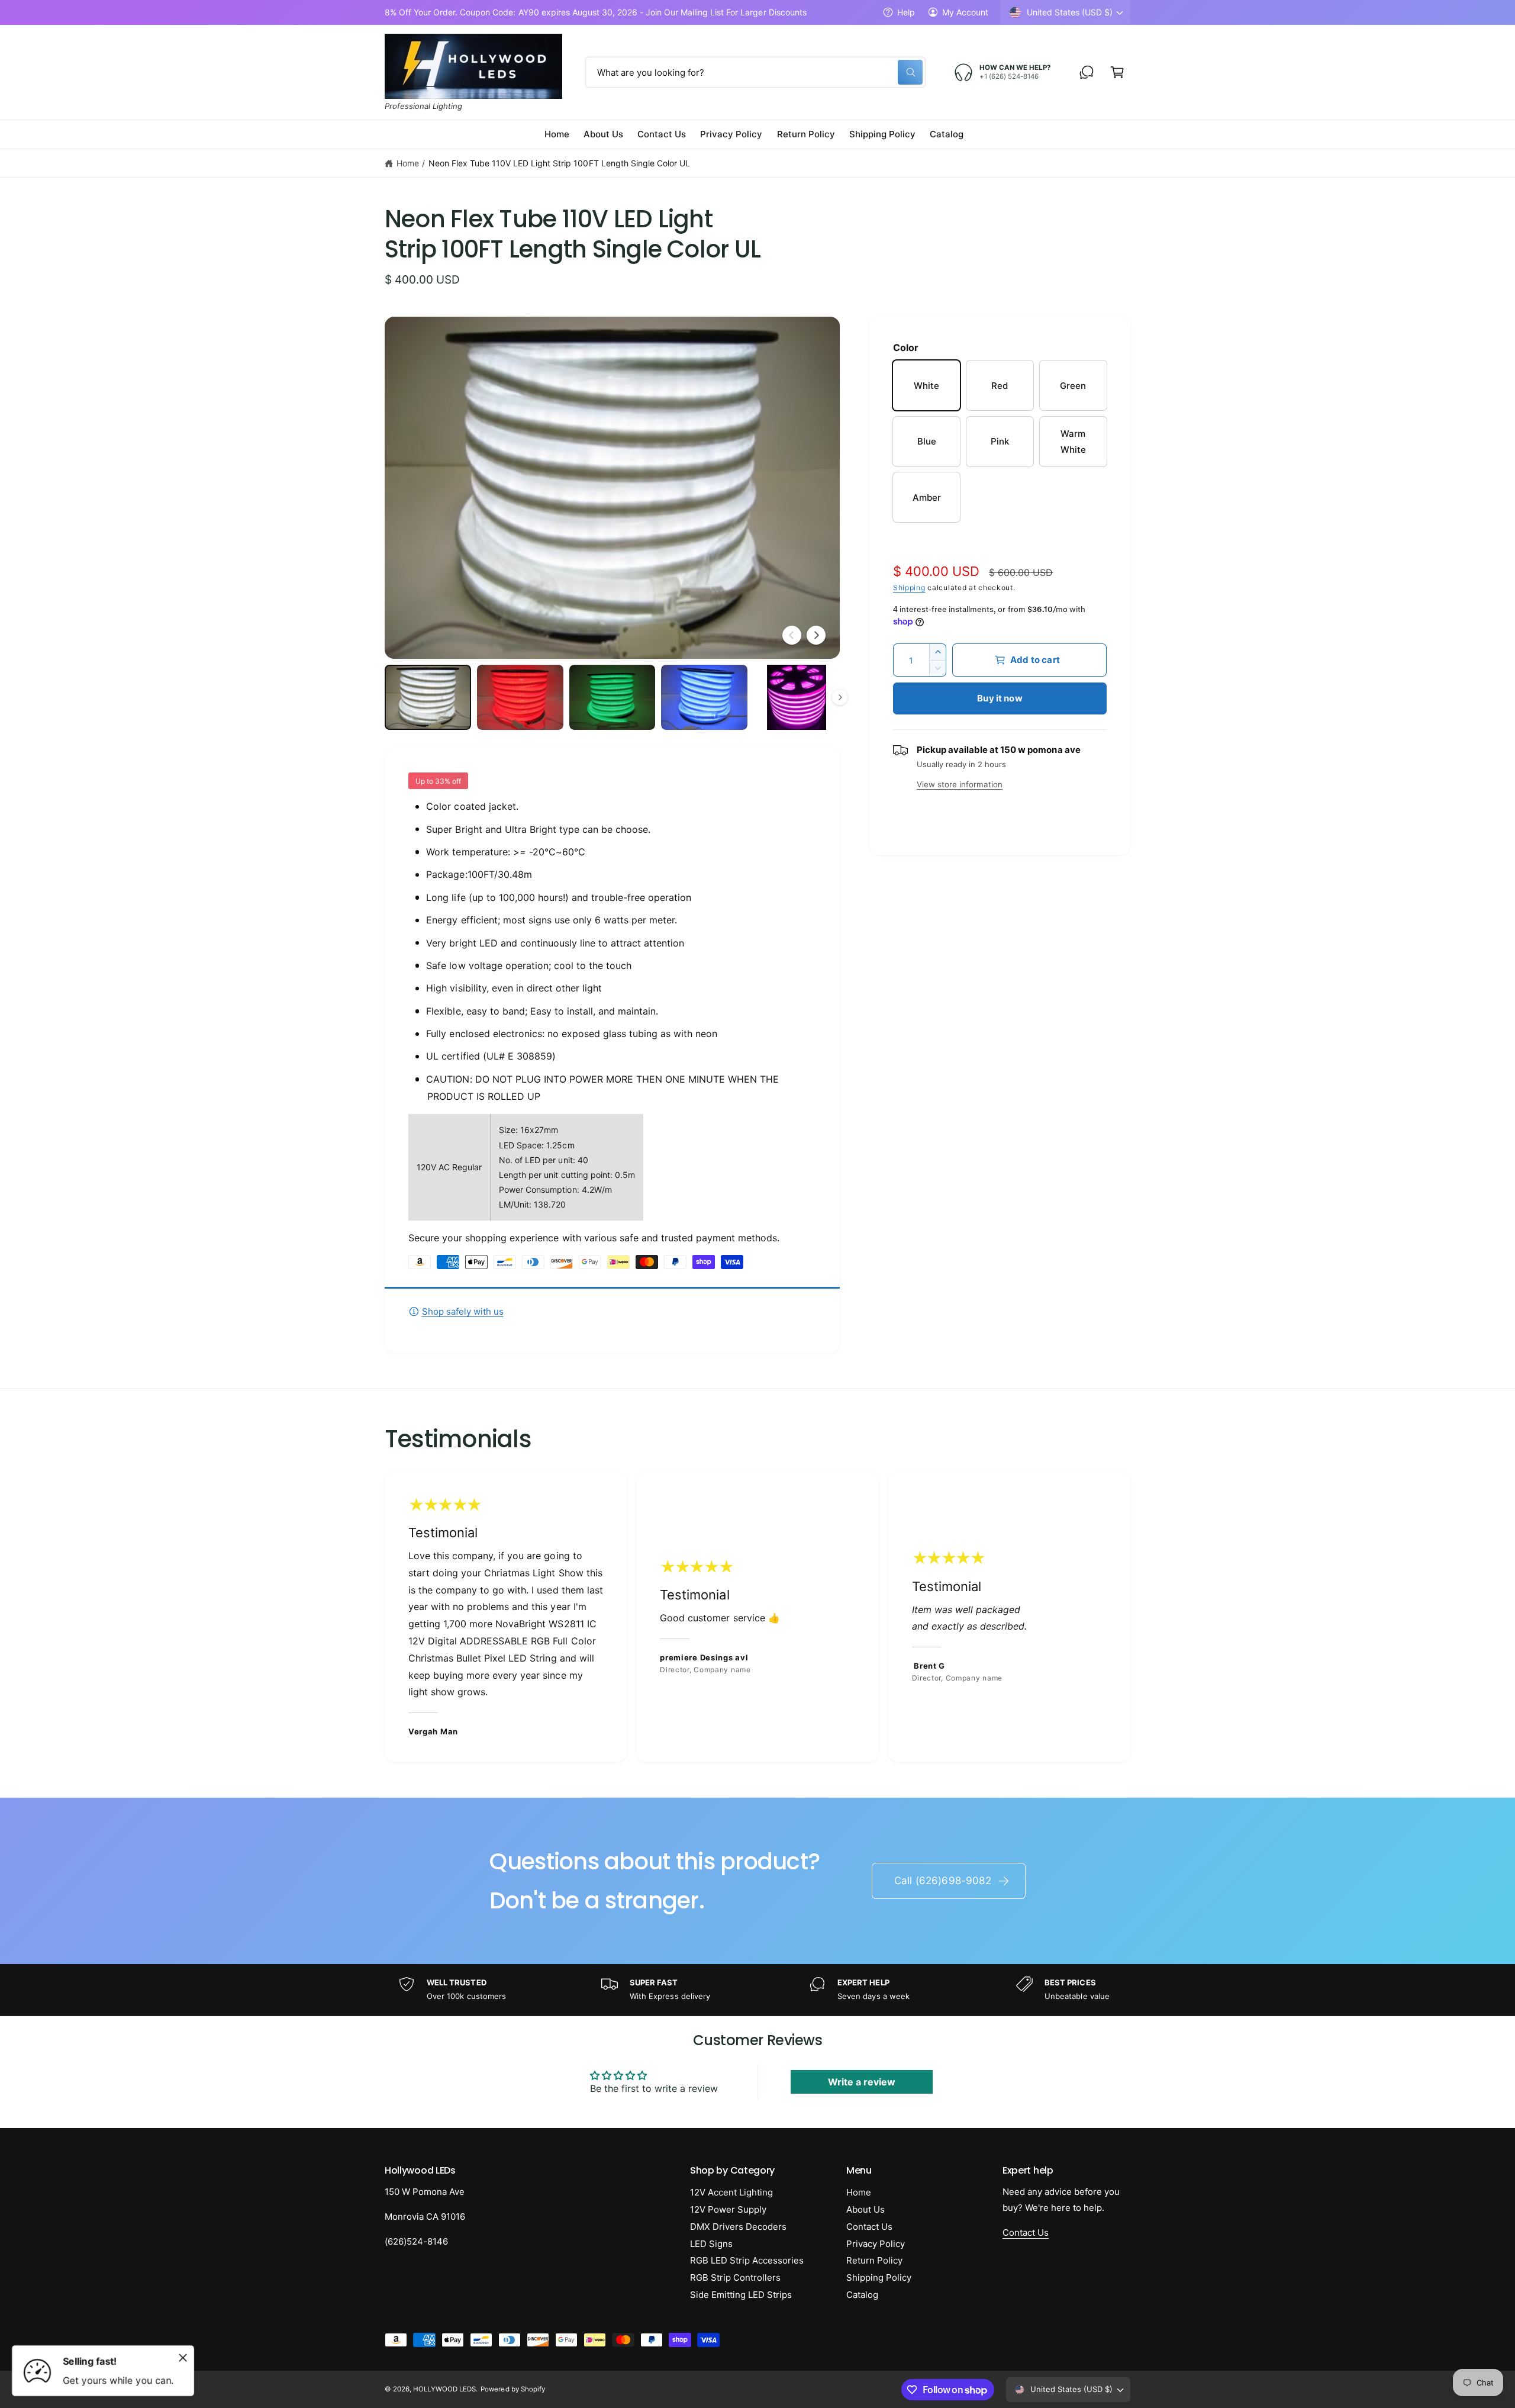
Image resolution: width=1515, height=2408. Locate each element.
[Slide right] (816, 635)
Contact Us (869, 2227)
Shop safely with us (463, 1311)
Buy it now (1000, 698)
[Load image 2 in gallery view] (520, 697)
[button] (1117, 72)
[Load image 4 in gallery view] (704, 697)
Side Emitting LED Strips (741, 2295)
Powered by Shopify (512, 2389)
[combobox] (755, 72)
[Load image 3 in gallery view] (613, 697)
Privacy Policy (876, 2244)
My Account (965, 12)
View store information (960, 784)
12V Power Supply (728, 2209)
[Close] (183, 2358)
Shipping (909, 587)
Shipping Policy (879, 2277)
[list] (757, 1617)
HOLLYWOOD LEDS (444, 2389)
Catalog (862, 2295)
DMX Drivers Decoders (738, 2227)
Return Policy (874, 2260)
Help (906, 12)
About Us (866, 2209)
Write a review (862, 2082)
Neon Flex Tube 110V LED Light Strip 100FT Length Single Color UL (559, 163)
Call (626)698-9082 (943, 1881)
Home (408, 163)
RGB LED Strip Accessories (747, 2260)
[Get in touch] (1087, 72)
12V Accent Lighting (731, 2192)
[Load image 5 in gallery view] (797, 697)
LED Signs (711, 2244)
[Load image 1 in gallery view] (428, 697)
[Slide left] (792, 635)
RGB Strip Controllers (735, 2277)
